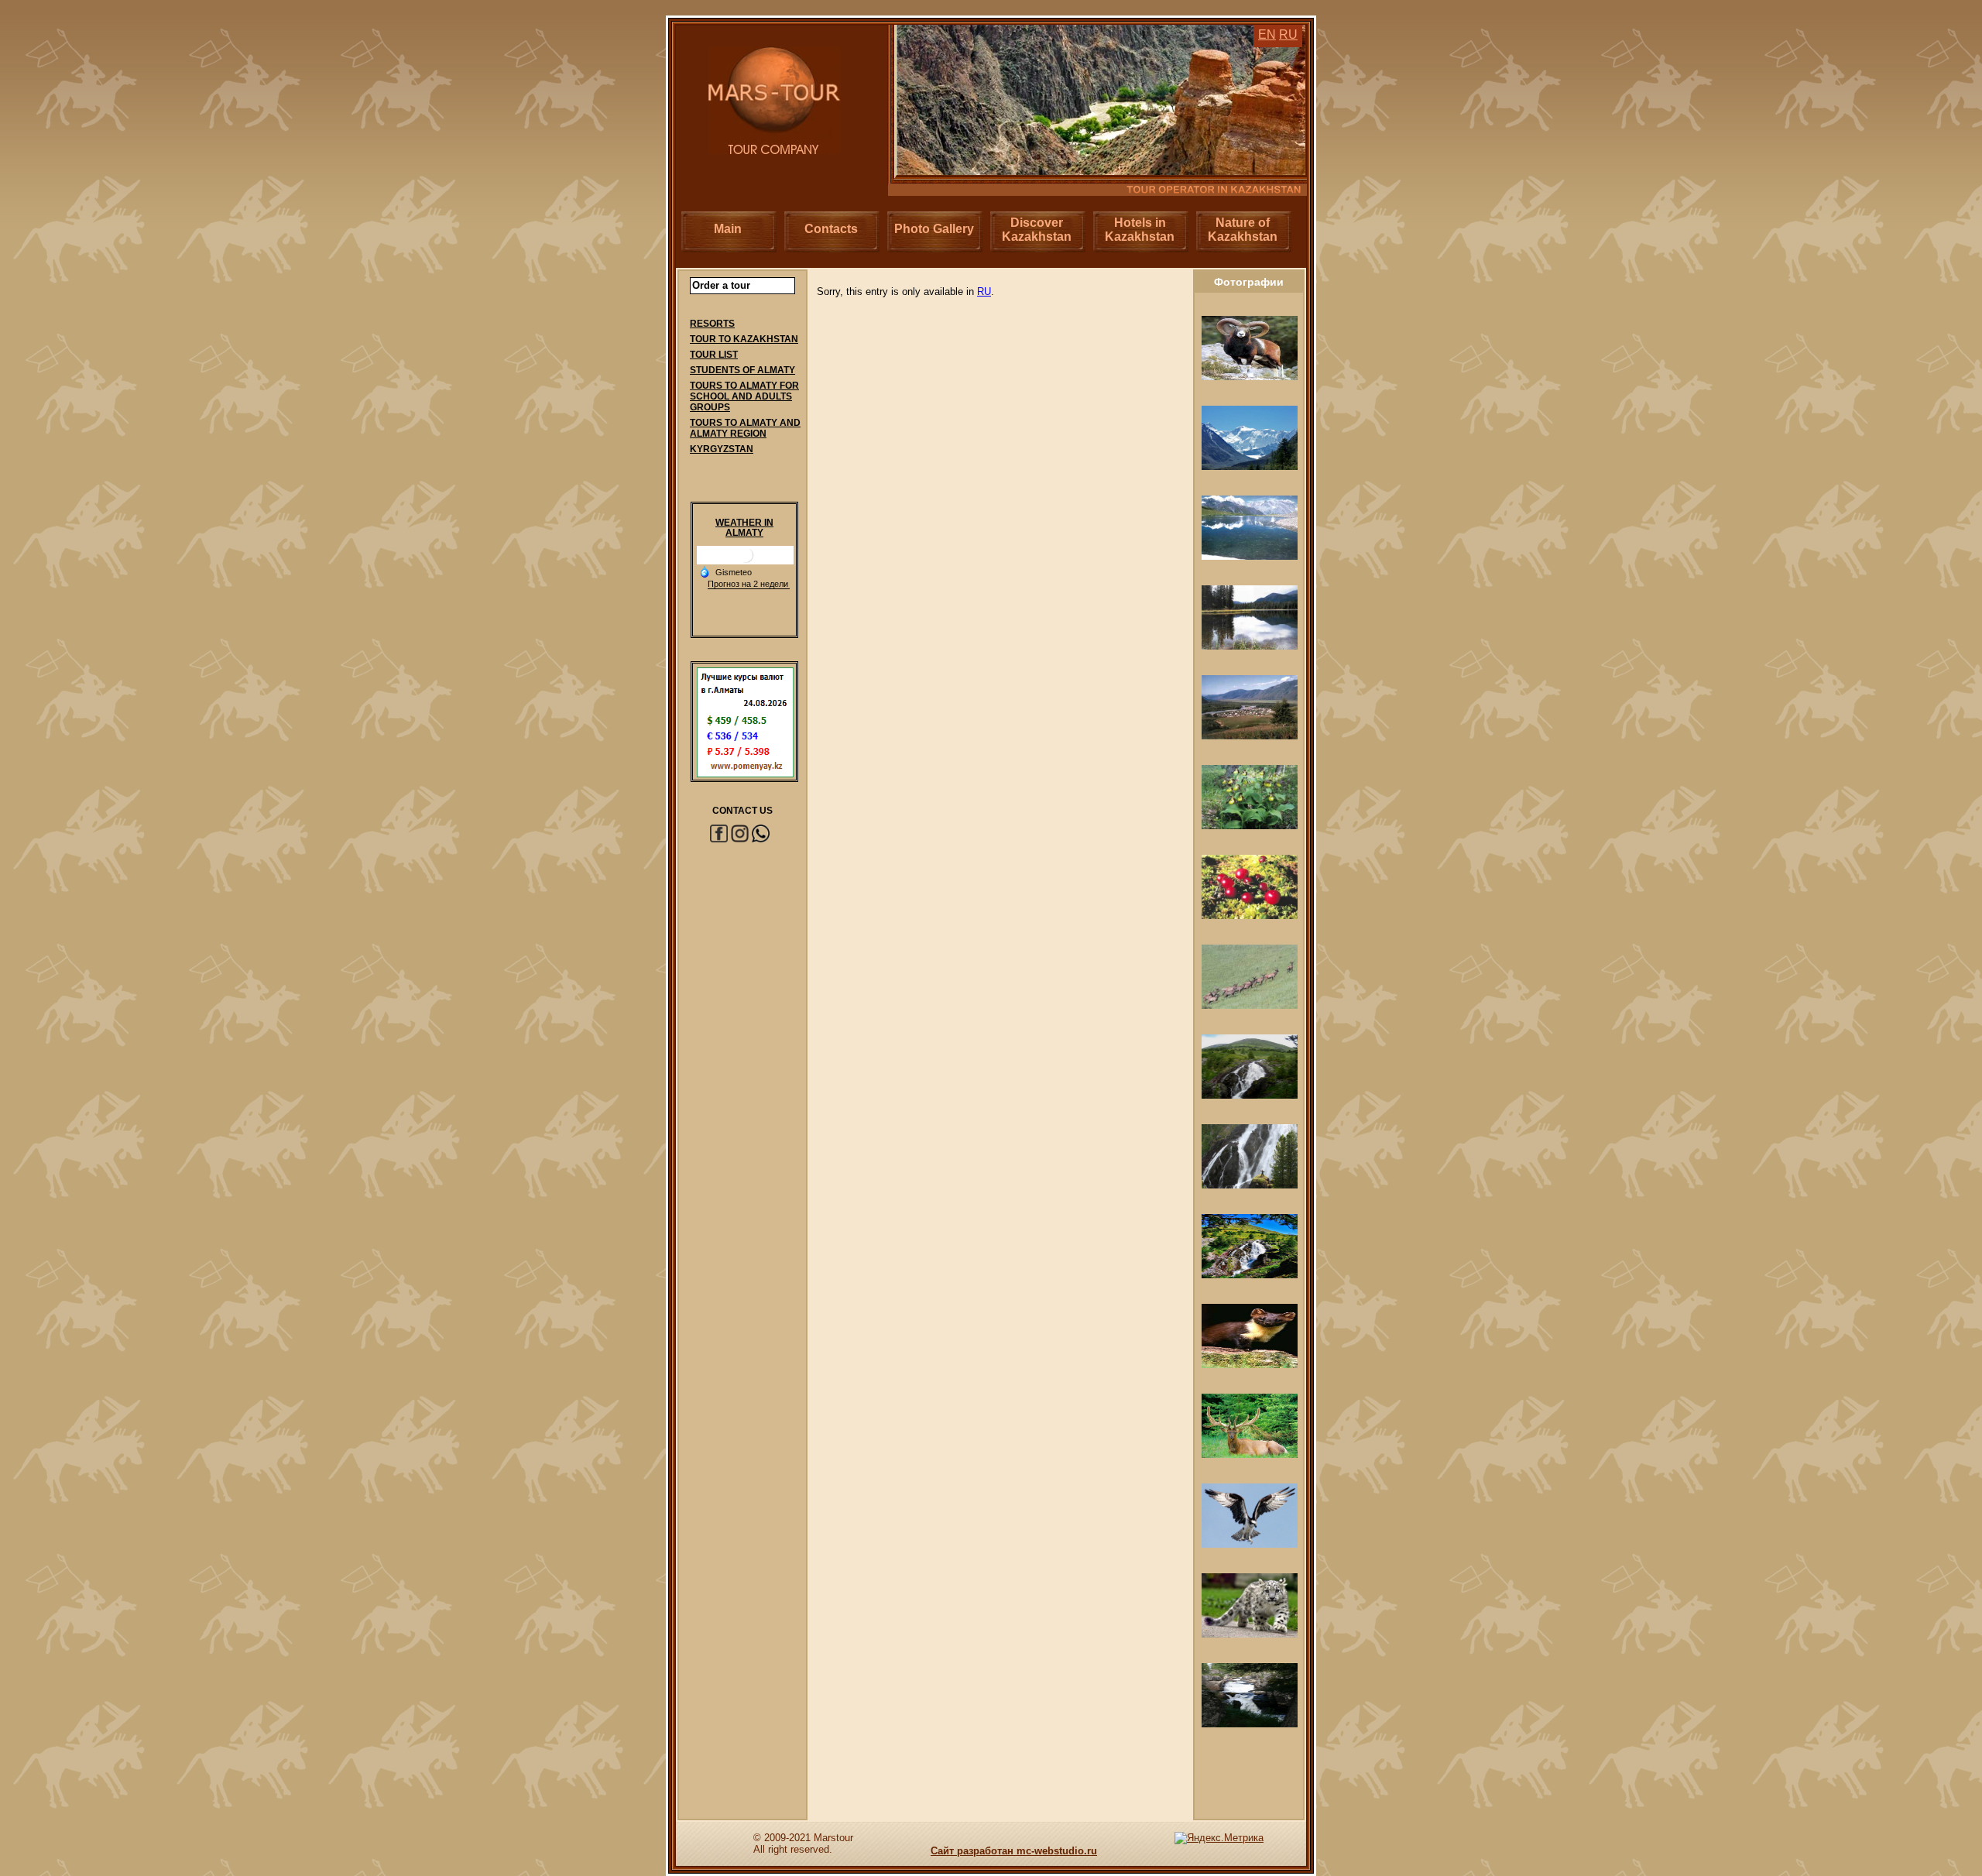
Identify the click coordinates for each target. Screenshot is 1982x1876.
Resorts (712, 324)
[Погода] (725, 571)
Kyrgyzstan (722, 449)
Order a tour (721, 285)
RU (984, 292)
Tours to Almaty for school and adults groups (744, 396)
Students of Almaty (742, 370)
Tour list (714, 355)
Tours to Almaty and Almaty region (745, 428)
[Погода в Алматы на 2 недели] (749, 584)
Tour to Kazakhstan (744, 339)
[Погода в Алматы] (746, 561)
